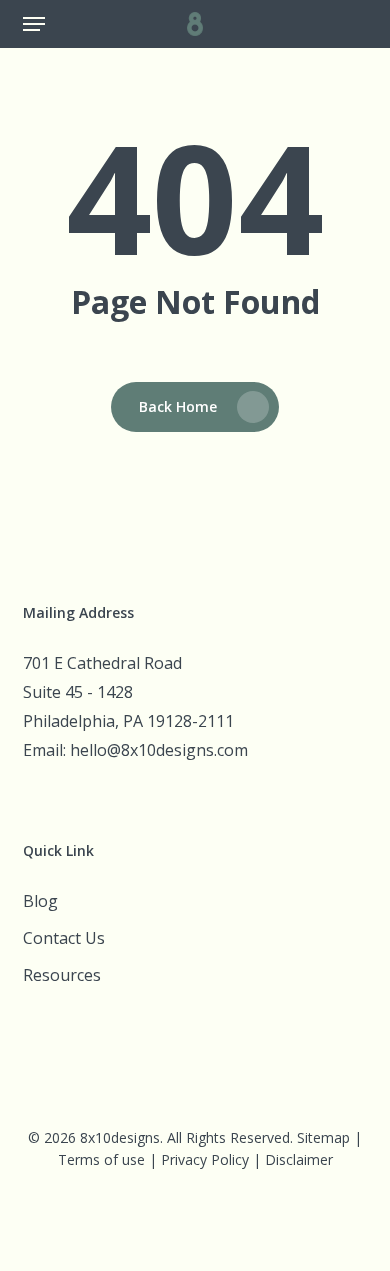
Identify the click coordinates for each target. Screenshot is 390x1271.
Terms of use (101, 1159)
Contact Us (64, 938)
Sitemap (323, 1137)
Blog (40, 901)
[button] (34, 24)
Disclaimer (299, 1159)
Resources (62, 975)
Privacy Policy (205, 1159)
